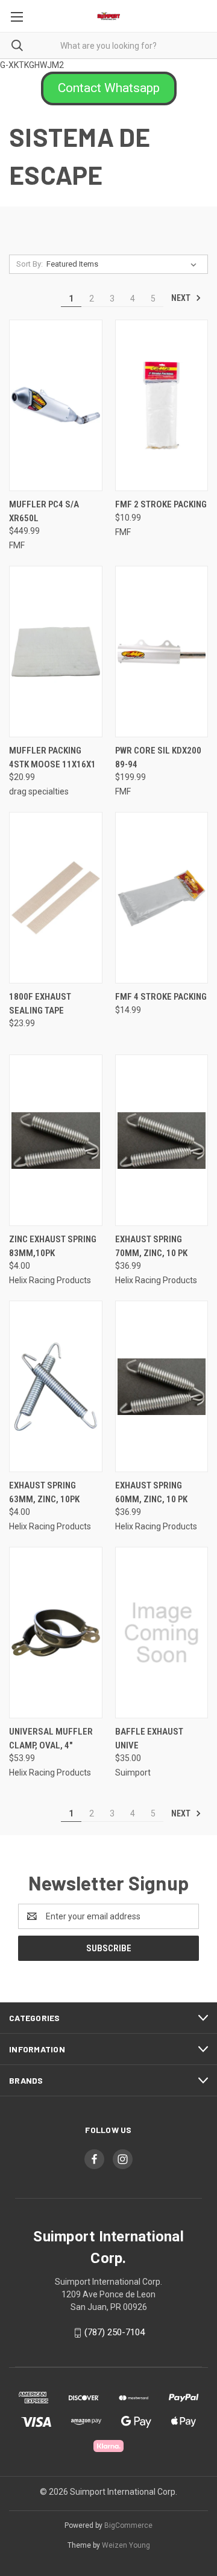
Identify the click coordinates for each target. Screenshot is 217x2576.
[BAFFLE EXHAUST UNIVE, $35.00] (162, 1633)
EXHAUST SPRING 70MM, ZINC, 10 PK (151, 1246)
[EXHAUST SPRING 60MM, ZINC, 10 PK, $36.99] (162, 1386)
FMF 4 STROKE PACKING (161, 997)
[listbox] (124, 264)
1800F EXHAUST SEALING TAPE (40, 1004)
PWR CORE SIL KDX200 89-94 (158, 757)
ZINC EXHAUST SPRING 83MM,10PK (53, 1246)
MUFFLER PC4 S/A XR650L (44, 511)
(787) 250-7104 (115, 2332)
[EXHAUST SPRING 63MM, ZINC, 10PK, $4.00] (56, 1386)
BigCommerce (128, 2525)
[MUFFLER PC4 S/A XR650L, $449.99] (56, 405)
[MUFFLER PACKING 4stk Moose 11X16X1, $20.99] (56, 652)
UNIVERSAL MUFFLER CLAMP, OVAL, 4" (51, 1738)
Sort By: (30, 264)
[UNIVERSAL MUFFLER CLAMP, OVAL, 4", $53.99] (56, 1633)
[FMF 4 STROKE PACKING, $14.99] (162, 898)
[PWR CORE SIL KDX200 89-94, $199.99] (162, 652)
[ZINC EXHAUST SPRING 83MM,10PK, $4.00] (56, 1140)
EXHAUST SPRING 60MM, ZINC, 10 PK (151, 1492)
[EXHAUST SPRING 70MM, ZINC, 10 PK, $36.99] (162, 1140)
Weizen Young (126, 2545)
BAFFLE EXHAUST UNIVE (149, 1738)
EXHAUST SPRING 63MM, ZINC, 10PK (44, 1492)
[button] (109, 88)
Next (182, 298)
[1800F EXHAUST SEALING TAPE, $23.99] (56, 898)
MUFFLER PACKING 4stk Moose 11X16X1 (52, 757)
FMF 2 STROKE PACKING (161, 504)
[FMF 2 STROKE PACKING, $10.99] (162, 405)
